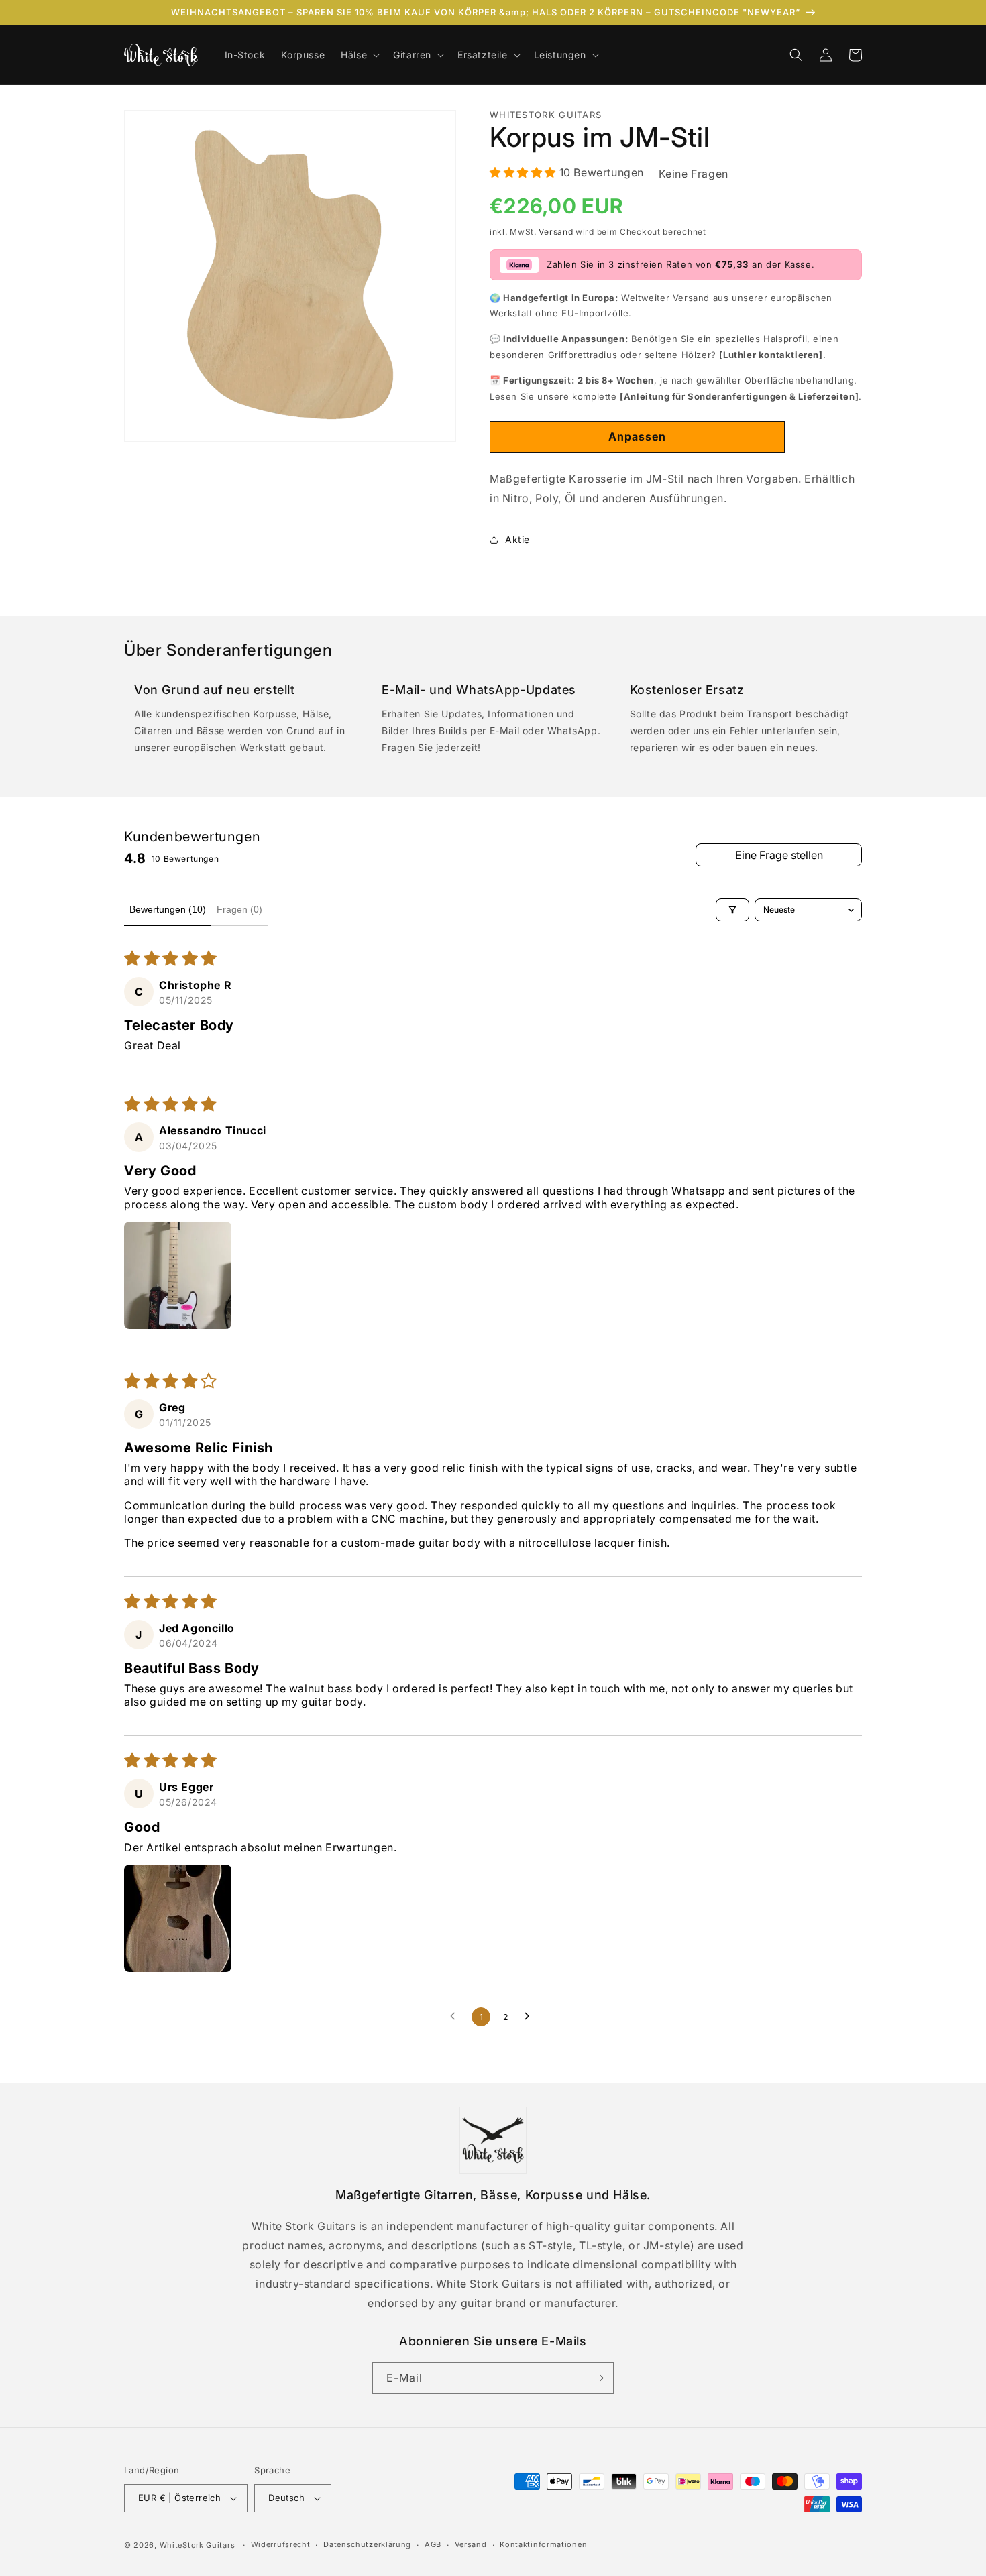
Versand (556, 232)
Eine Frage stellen (779, 855)
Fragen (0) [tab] (239, 909)
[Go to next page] (531, 2017)
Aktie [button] (517, 539)
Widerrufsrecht (281, 2544)
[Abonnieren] (598, 2378)
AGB (433, 2544)
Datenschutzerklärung (367, 2544)
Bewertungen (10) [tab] (168, 909)
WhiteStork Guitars (198, 2545)
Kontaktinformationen (543, 2544)
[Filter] (732, 910)
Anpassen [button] (637, 436)
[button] (359, 55)
